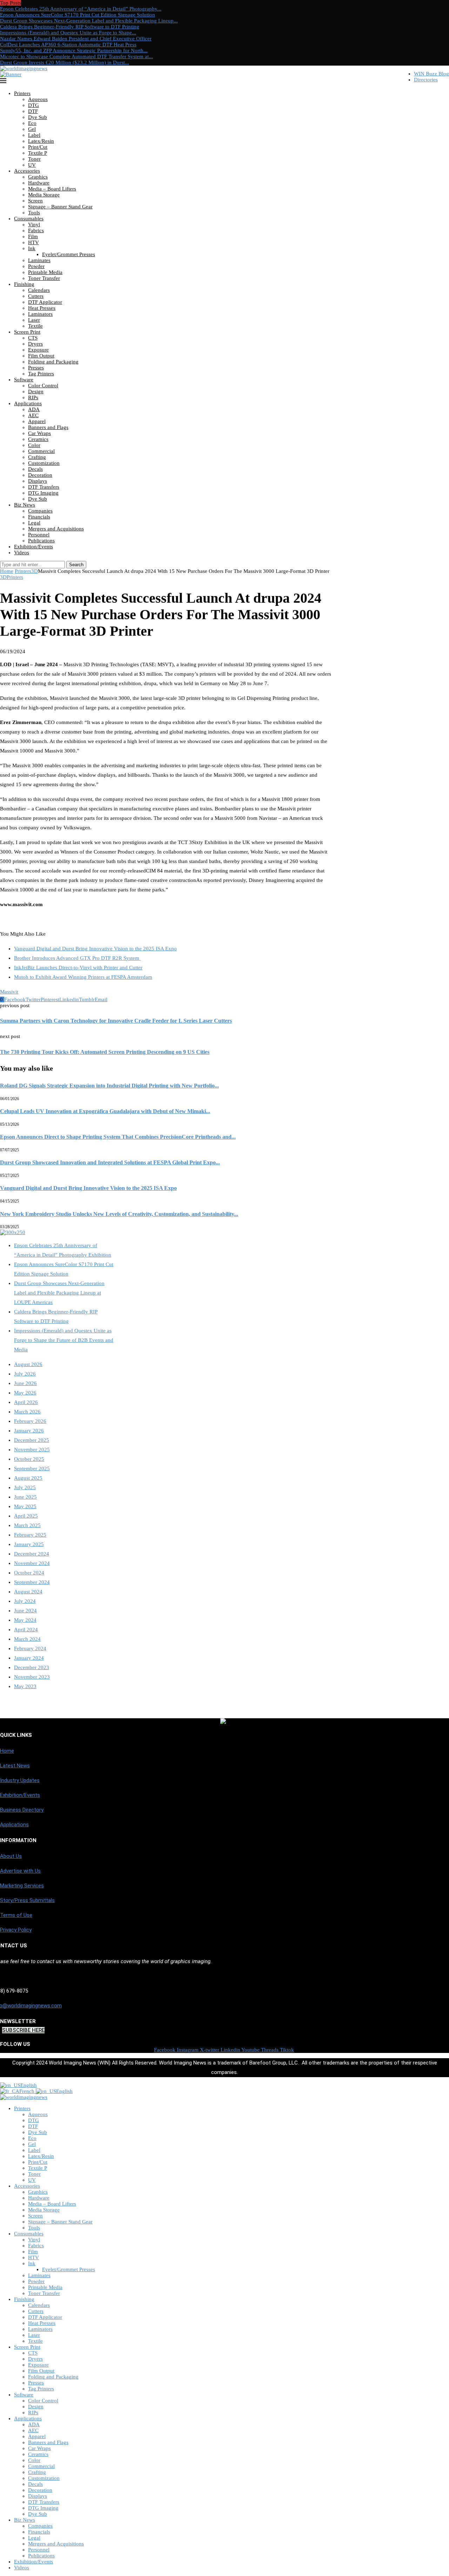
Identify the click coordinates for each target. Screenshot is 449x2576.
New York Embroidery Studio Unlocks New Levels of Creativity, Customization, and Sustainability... (119, 1214)
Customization (44, 463)
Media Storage (44, 195)
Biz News (25, 505)
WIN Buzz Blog (431, 74)
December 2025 (32, 1440)
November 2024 (32, 1563)
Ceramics (38, 439)
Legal (34, 523)
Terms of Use (16, 1915)
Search (76, 565)
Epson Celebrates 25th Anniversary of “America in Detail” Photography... (81, 9)
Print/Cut (38, 147)
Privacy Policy (16, 1930)
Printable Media (45, 272)
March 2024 (27, 1639)
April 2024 (26, 1630)
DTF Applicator (45, 302)
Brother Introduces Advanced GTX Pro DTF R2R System (77, 958)
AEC (33, 415)
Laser (34, 320)
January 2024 (29, 1658)
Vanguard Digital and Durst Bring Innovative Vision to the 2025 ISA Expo (95, 949)
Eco (32, 123)
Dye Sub (38, 117)
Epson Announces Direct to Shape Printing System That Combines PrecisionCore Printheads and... (118, 1137)
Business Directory (22, 1810)
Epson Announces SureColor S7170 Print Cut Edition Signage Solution (78, 15)
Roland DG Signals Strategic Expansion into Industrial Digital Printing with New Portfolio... (109, 1086)
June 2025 (25, 1497)
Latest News (15, 1766)
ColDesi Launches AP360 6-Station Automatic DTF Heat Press (68, 45)
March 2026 (27, 1412)
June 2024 (25, 1611)
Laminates (39, 260)
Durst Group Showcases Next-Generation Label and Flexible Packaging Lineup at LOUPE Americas (59, 1293)
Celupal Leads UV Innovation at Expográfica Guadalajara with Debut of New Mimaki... (105, 1111)
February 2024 (30, 1648)
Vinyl (34, 225)
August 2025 (28, 1478)
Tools (34, 213)
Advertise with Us (20, 1871)
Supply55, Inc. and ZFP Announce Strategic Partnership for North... (74, 51)
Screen (35, 201)
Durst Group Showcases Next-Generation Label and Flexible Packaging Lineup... (89, 21)
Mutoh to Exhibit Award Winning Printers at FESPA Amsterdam (83, 977)
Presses (36, 368)
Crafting (37, 457)
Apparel (37, 421)
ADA (34, 409)
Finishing (24, 284)
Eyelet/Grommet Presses (69, 254)
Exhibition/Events (33, 547)
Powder (36, 266)
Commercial (41, 451)
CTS (33, 338)
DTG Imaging (43, 493)
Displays (38, 481)
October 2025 (29, 1459)
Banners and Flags (48, 427)
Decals (35, 469)
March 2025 (27, 1525)
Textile (35, 326)
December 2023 (32, 1667)
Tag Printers (41, 374)
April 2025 (26, 1516)
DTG (33, 105)
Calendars (39, 290)
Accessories (27, 171)
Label (34, 135)
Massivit (9, 992)
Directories (426, 80)
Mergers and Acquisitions (56, 529)
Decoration (40, 475)
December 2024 (32, 1554)
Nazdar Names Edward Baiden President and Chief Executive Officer (76, 39)
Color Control (43, 386)
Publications (41, 541)
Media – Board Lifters (52, 189)
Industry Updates (20, 1780)
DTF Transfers (44, 487)
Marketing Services (22, 1886)
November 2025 (32, 1450)
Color (34, 445)
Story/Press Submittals (27, 1900)
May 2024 (25, 1620)
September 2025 (32, 1468)
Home (7, 571)
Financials (39, 517)
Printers (22, 93)
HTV (33, 242)
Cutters (36, 296)
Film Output (41, 356)
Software (24, 380)
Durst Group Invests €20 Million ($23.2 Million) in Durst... (65, 62)
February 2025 (30, 1535)
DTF (33, 111)
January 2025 (29, 1544)
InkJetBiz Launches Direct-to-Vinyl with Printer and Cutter (78, 968)
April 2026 (26, 1402)
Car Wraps (39, 433)
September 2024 (32, 1582)
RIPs (33, 397)
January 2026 (29, 1431)
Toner (34, 159)
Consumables (29, 219)
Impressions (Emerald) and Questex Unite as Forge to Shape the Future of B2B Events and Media (64, 1340)
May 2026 (25, 1393)
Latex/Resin (41, 141)
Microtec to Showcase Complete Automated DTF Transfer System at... (76, 56)
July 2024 (25, 1601)
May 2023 (25, 1686)
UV (32, 165)
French (28, 2091)
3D (35, 571)
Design (36, 392)
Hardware (39, 183)
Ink (32, 248)
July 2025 (25, 1487)
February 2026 (30, 1421)
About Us (11, 1856)
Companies (40, 511)
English (29, 2085)
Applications (28, 403)
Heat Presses (42, 308)
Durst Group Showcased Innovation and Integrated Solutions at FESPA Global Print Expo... (110, 1162)
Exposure (38, 350)
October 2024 (29, 1573)
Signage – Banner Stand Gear (60, 207)
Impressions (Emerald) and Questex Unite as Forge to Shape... (68, 33)
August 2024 (28, 1592)
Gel (32, 129)
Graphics (38, 177)
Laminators (40, 314)
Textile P (38, 153)
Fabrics (36, 230)
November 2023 (32, 1677)
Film (33, 236)
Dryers (35, 344)
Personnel (39, 535)
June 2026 (25, 1383)
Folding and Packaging (53, 362)
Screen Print (27, 332)
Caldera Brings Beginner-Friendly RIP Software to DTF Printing (70, 27)
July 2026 (25, 1374)
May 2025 (25, 1506)
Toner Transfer (44, 278)
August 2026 (28, 1364)
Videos (22, 553)
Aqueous (38, 99)
